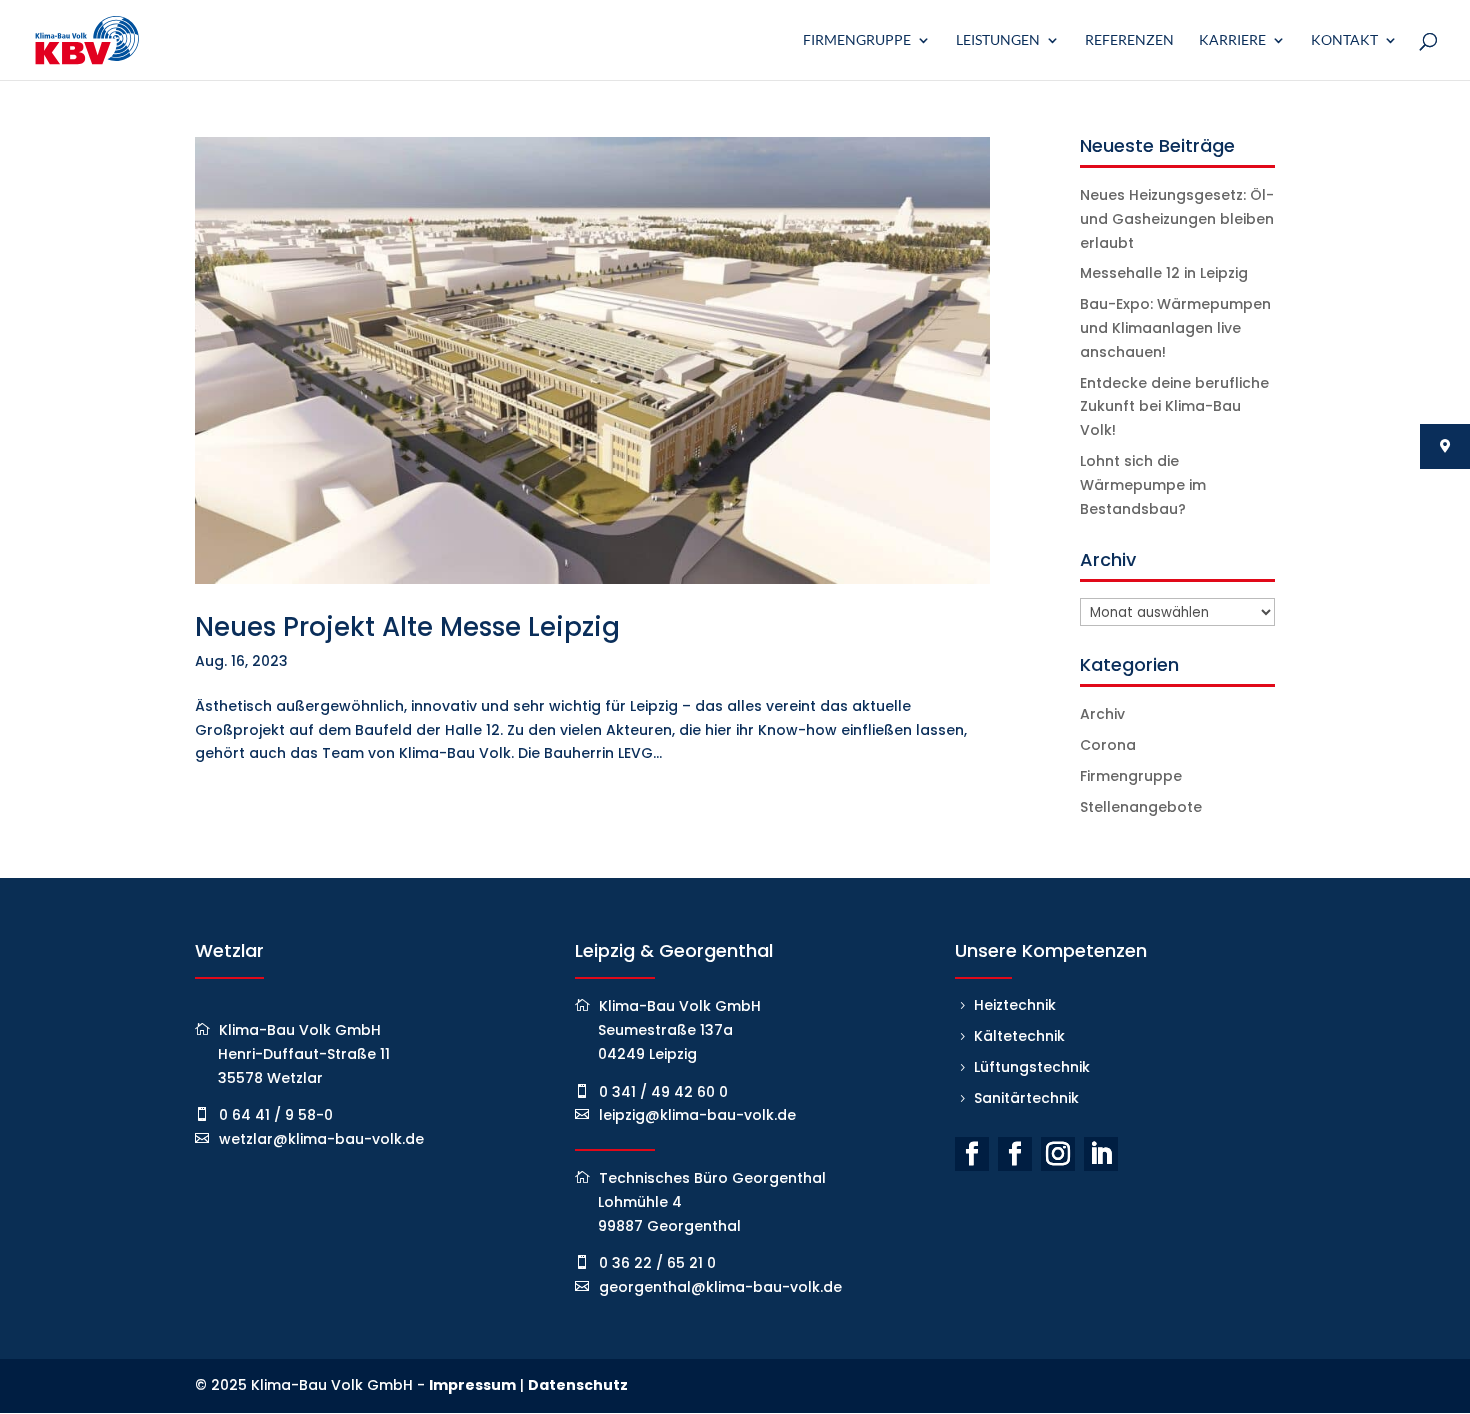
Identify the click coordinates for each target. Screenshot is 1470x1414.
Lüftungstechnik (1032, 1067)
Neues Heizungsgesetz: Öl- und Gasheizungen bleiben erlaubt (1177, 219)
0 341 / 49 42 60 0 (663, 1092)
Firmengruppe (857, 40)
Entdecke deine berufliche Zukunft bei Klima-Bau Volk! (1174, 407)
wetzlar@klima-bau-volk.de (321, 1139)
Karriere (1232, 40)
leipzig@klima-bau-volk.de (697, 1115)
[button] (44, 1370)
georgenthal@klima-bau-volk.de (720, 1287)
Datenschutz (578, 1385)
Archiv (1102, 714)
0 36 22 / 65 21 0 (657, 1263)
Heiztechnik (1015, 1005)
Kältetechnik (1019, 1036)
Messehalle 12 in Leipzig (1164, 273)
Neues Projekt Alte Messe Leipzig (407, 627)
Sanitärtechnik (1026, 1098)
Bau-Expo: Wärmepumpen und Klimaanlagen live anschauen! (1175, 328)
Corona (1108, 745)
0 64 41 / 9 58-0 (276, 1115)
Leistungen (998, 40)
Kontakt (1344, 40)
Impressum (472, 1385)
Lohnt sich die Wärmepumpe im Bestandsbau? (1143, 485)
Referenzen (1129, 40)
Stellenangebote (1141, 807)
